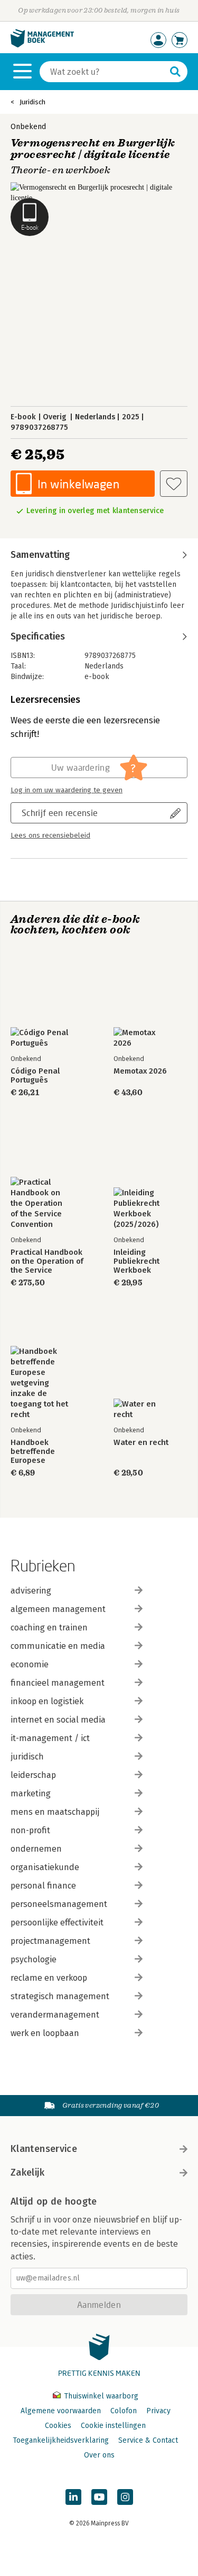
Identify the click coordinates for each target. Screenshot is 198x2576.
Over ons (99, 2455)
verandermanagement (55, 2015)
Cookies (58, 2426)
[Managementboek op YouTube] (99, 2497)
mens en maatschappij (55, 1812)
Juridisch (32, 102)
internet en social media (58, 1720)
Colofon (124, 2411)
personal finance (43, 1886)
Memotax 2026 (140, 1071)
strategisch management (60, 1996)
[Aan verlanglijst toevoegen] (174, 484)
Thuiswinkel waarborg (100, 2396)
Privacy (158, 2411)
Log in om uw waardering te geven (67, 790)
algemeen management (58, 1609)
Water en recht (141, 1443)
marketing (31, 1793)
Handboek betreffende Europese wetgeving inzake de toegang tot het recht (45, 1452)
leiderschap (33, 1775)
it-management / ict (50, 1738)
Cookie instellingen (113, 2426)
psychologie (34, 1959)
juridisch (27, 1757)
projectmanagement (50, 1941)
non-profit (30, 1830)
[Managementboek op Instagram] (125, 2497)
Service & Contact (148, 2440)
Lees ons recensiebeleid (50, 835)
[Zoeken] (175, 72)
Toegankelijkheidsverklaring (61, 2440)
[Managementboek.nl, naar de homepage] (42, 45)
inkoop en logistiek (47, 1701)
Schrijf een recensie (60, 813)
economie (30, 1664)
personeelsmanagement (59, 1904)
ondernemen (36, 1849)
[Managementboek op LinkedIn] (73, 2497)
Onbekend (28, 127)
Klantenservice (44, 2149)
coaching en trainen (49, 1628)
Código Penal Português (35, 1076)
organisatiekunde (45, 1867)
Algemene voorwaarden (61, 2411)
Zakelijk (27, 2172)
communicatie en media (58, 1646)
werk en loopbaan (45, 2033)
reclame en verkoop (49, 1978)
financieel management (58, 1683)
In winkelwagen (78, 484)
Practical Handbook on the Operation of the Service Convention (47, 1261)
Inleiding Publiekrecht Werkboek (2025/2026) (136, 1261)
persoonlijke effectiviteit (57, 1923)
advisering (31, 1591)
